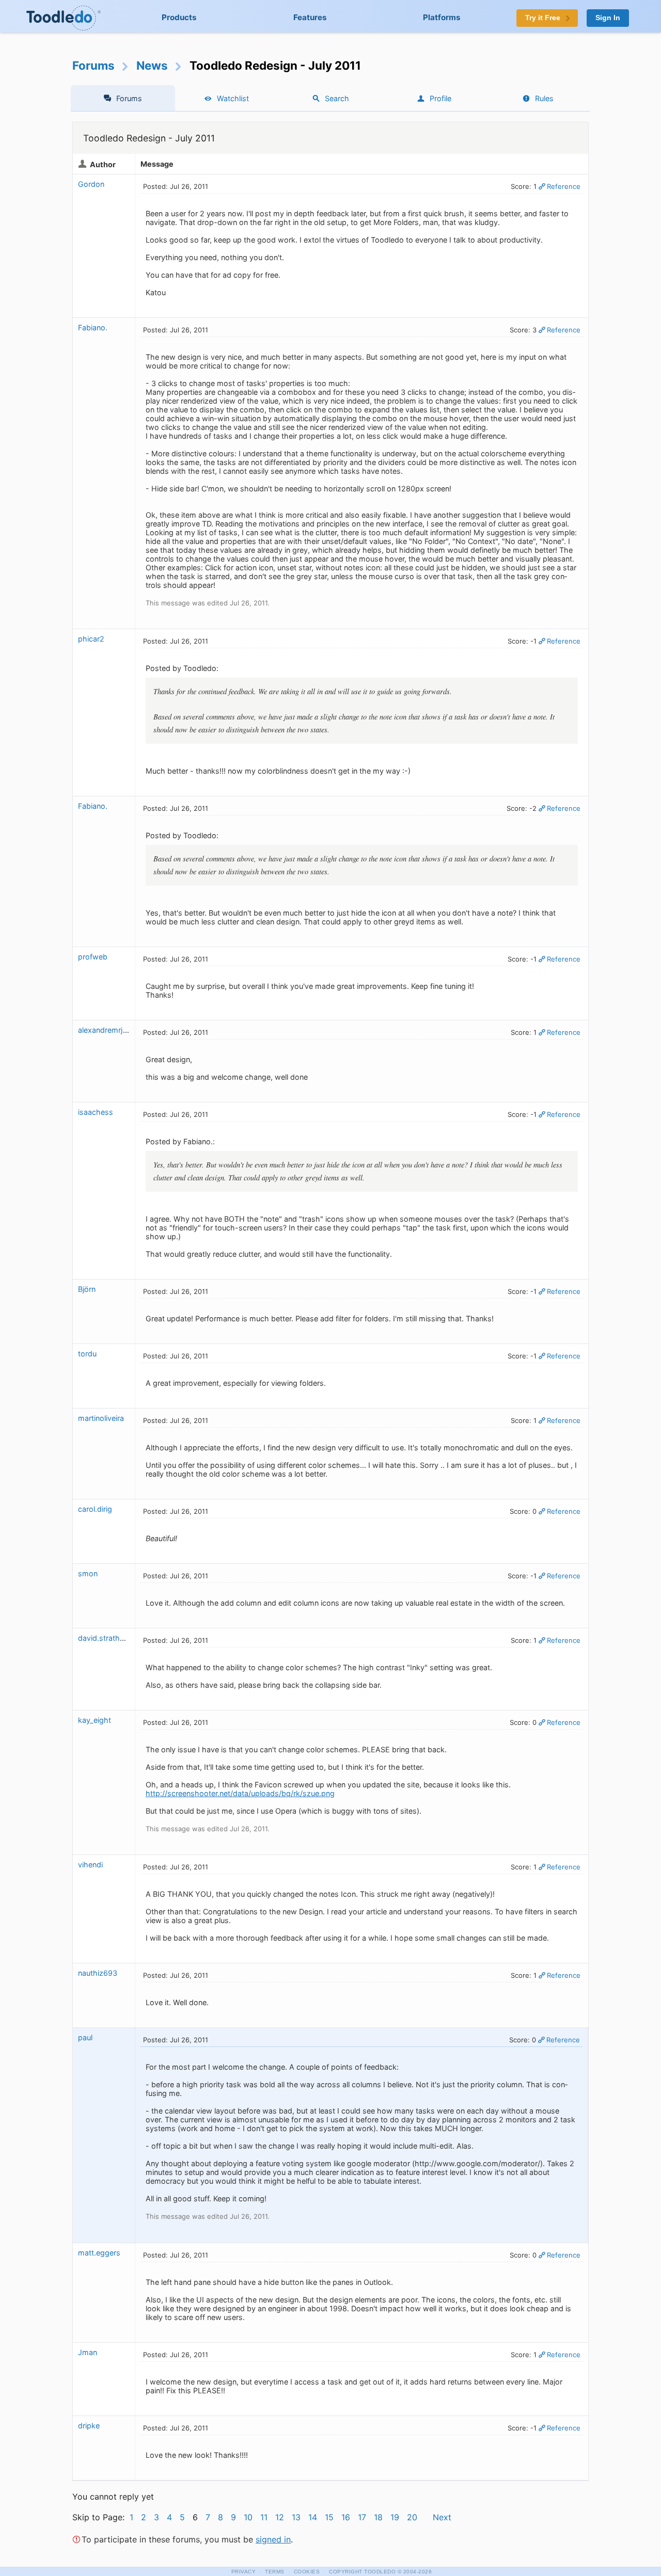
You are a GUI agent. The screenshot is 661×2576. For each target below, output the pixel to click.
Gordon (91, 184)
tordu (87, 1354)
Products (179, 17)
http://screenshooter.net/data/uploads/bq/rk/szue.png (240, 1793)
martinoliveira (101, 1418)
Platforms (442, 17)
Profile (440, 98)
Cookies (307, 2572)
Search (337, 98)
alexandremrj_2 (105, 1030)
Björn (87, 1289)
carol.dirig (95, 1509)
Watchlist (233, 98)
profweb (93, 957)
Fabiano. (93, 327)
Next (442, 2517)
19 (395, 2517)
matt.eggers (99, 2253)
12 (280, 2517)
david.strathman (106, 1638)
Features (310, 17)
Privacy (244, 2572)
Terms (275, 2572)
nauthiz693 (98, 1973)
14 (313, 2517)
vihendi (90, 1865)
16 (346, 2517)
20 (412, 2517)
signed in (273, 2539)
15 (329, 2517)
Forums (93, 65)
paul (85, 2037)
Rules (544, 98)
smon (88, 1573)
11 (264, 2517)
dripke (89, 2426)
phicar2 (91, 639)
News (152, 65)
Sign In (608, 18)
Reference (564, 186)
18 (378, 2517)
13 (296, 2517)
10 (248, 2517)
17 (362, 2517)
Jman (88, 2352)
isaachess (96, 1112)
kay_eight (95, 1720)
